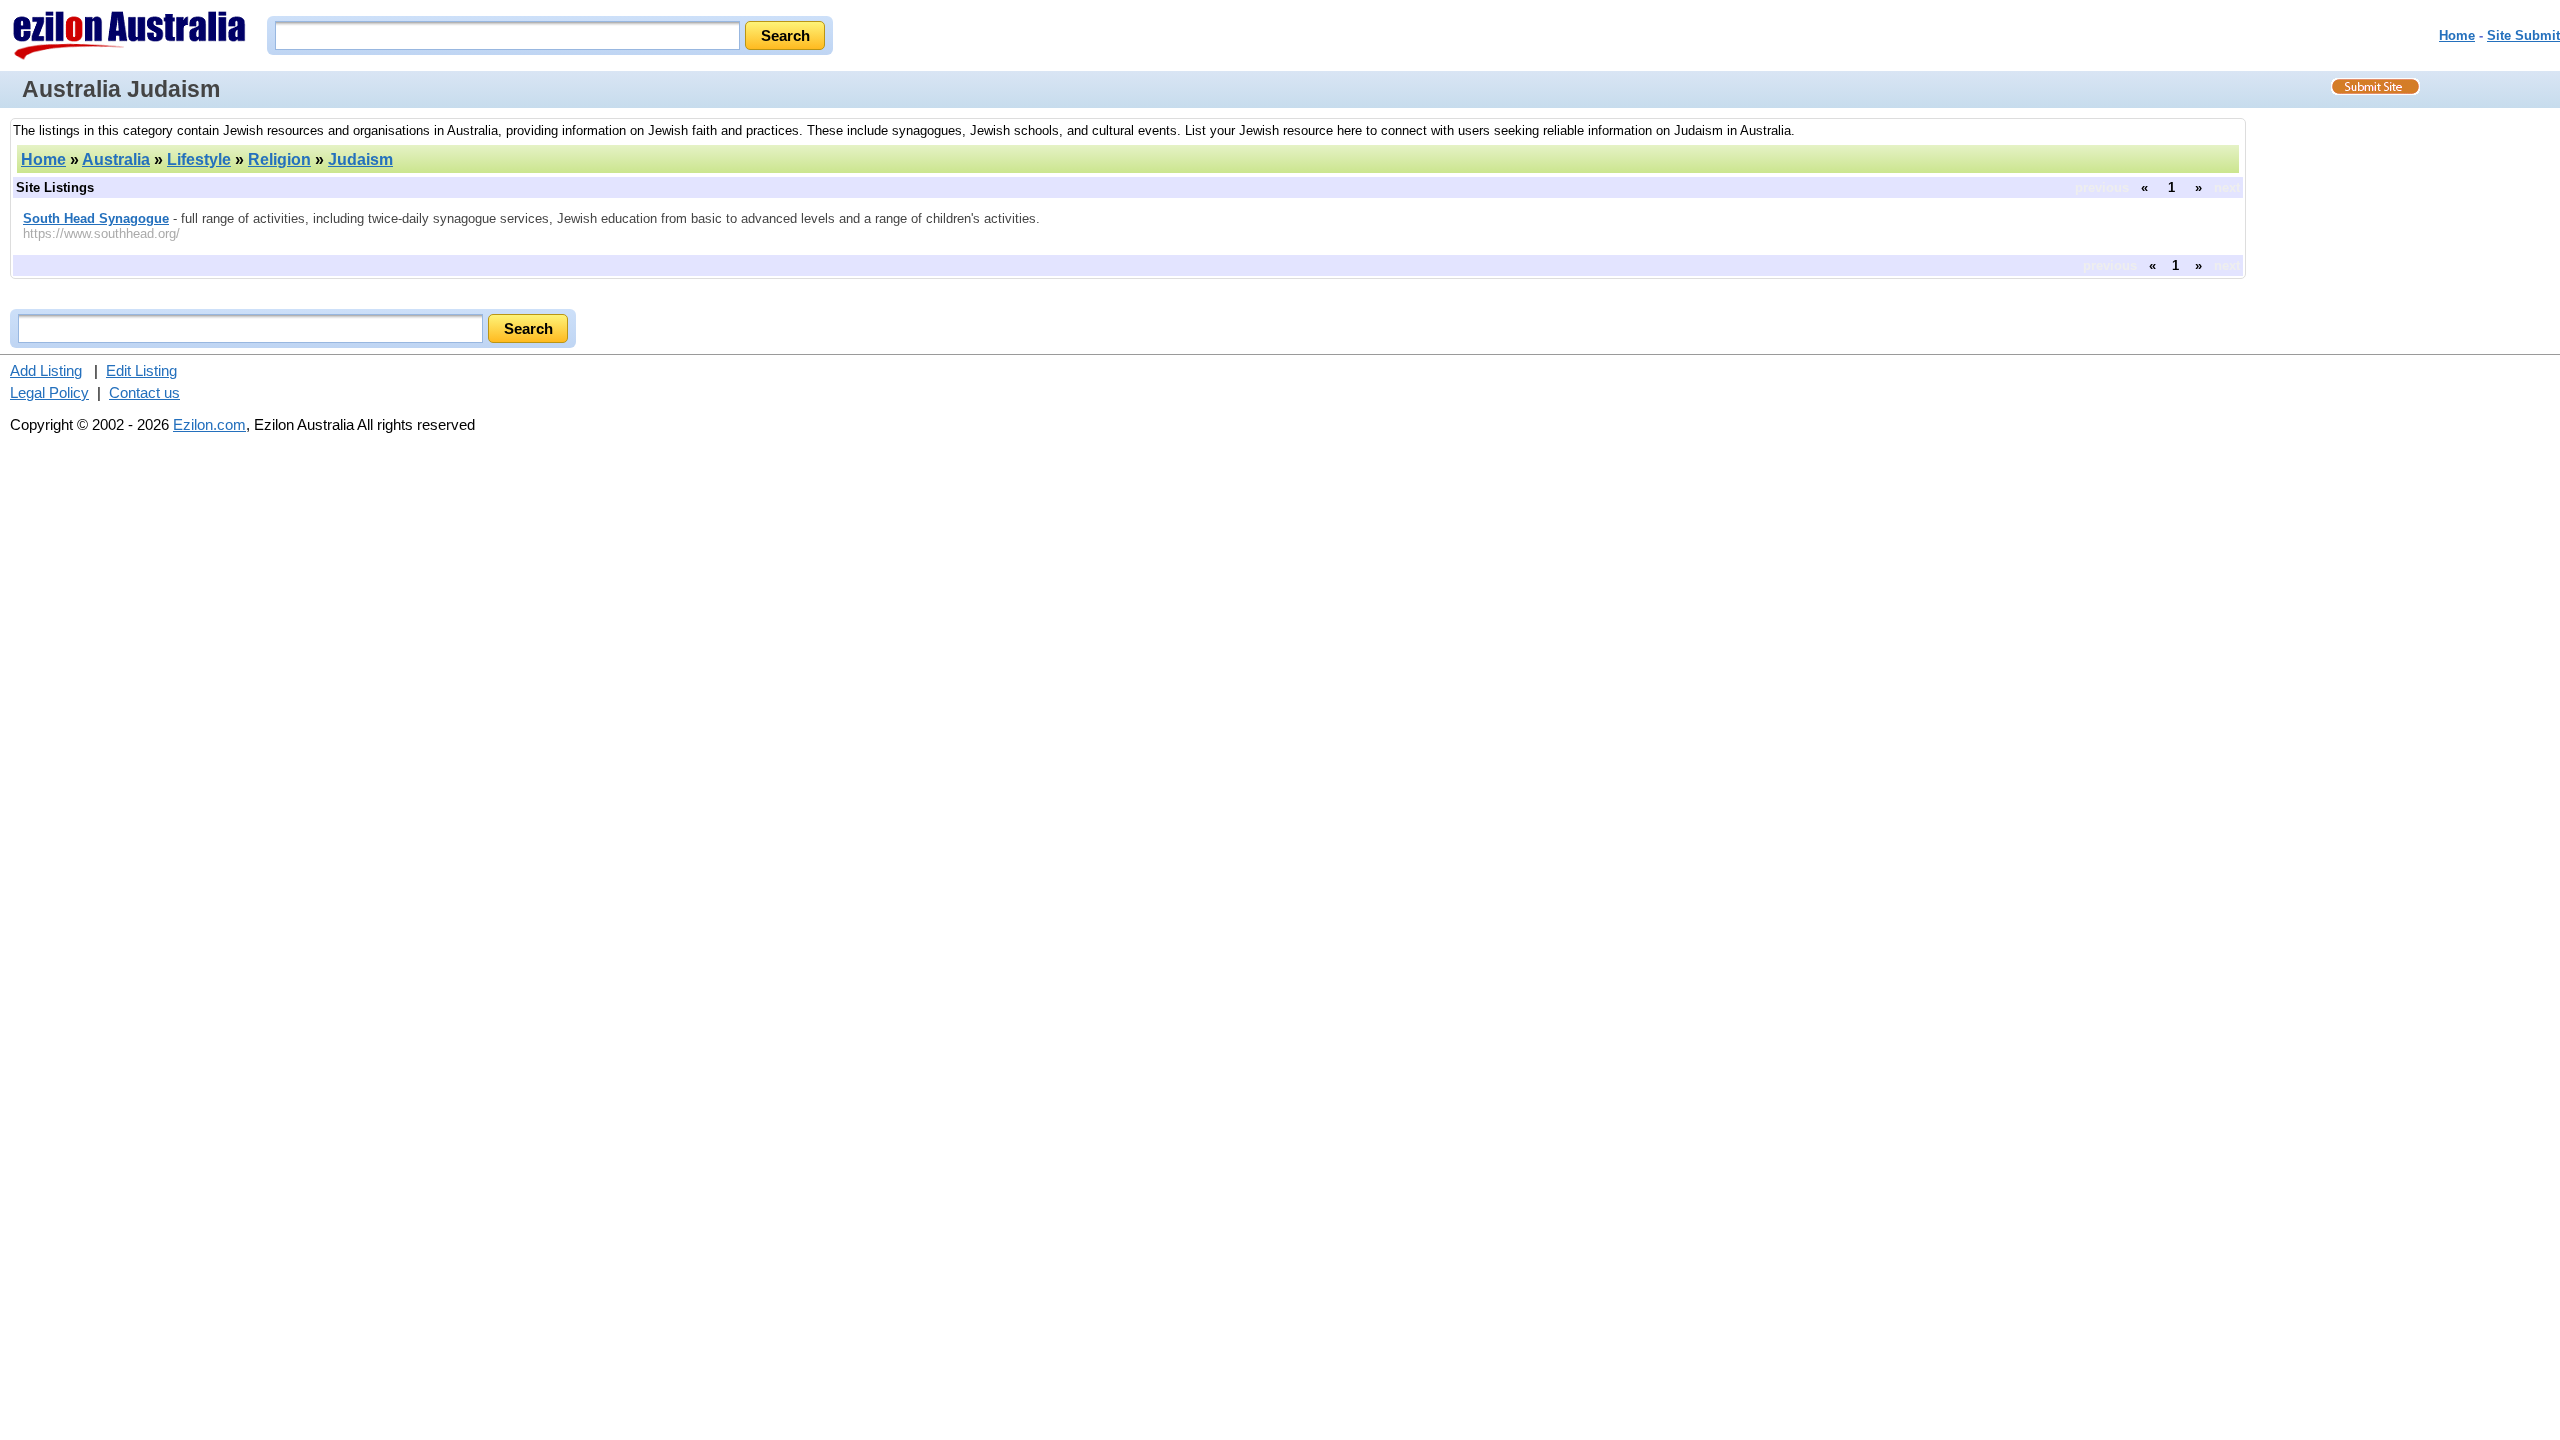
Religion (279, 159)
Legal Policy (49, 392)
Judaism (360, 159)
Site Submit (2523, 35)
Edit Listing (141, 370)
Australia (116, 159)
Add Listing (46, 370)
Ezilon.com (209, 424)
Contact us (144, 392)
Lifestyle (199, 159)
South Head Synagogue (96, 218)
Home (2457, 35)
